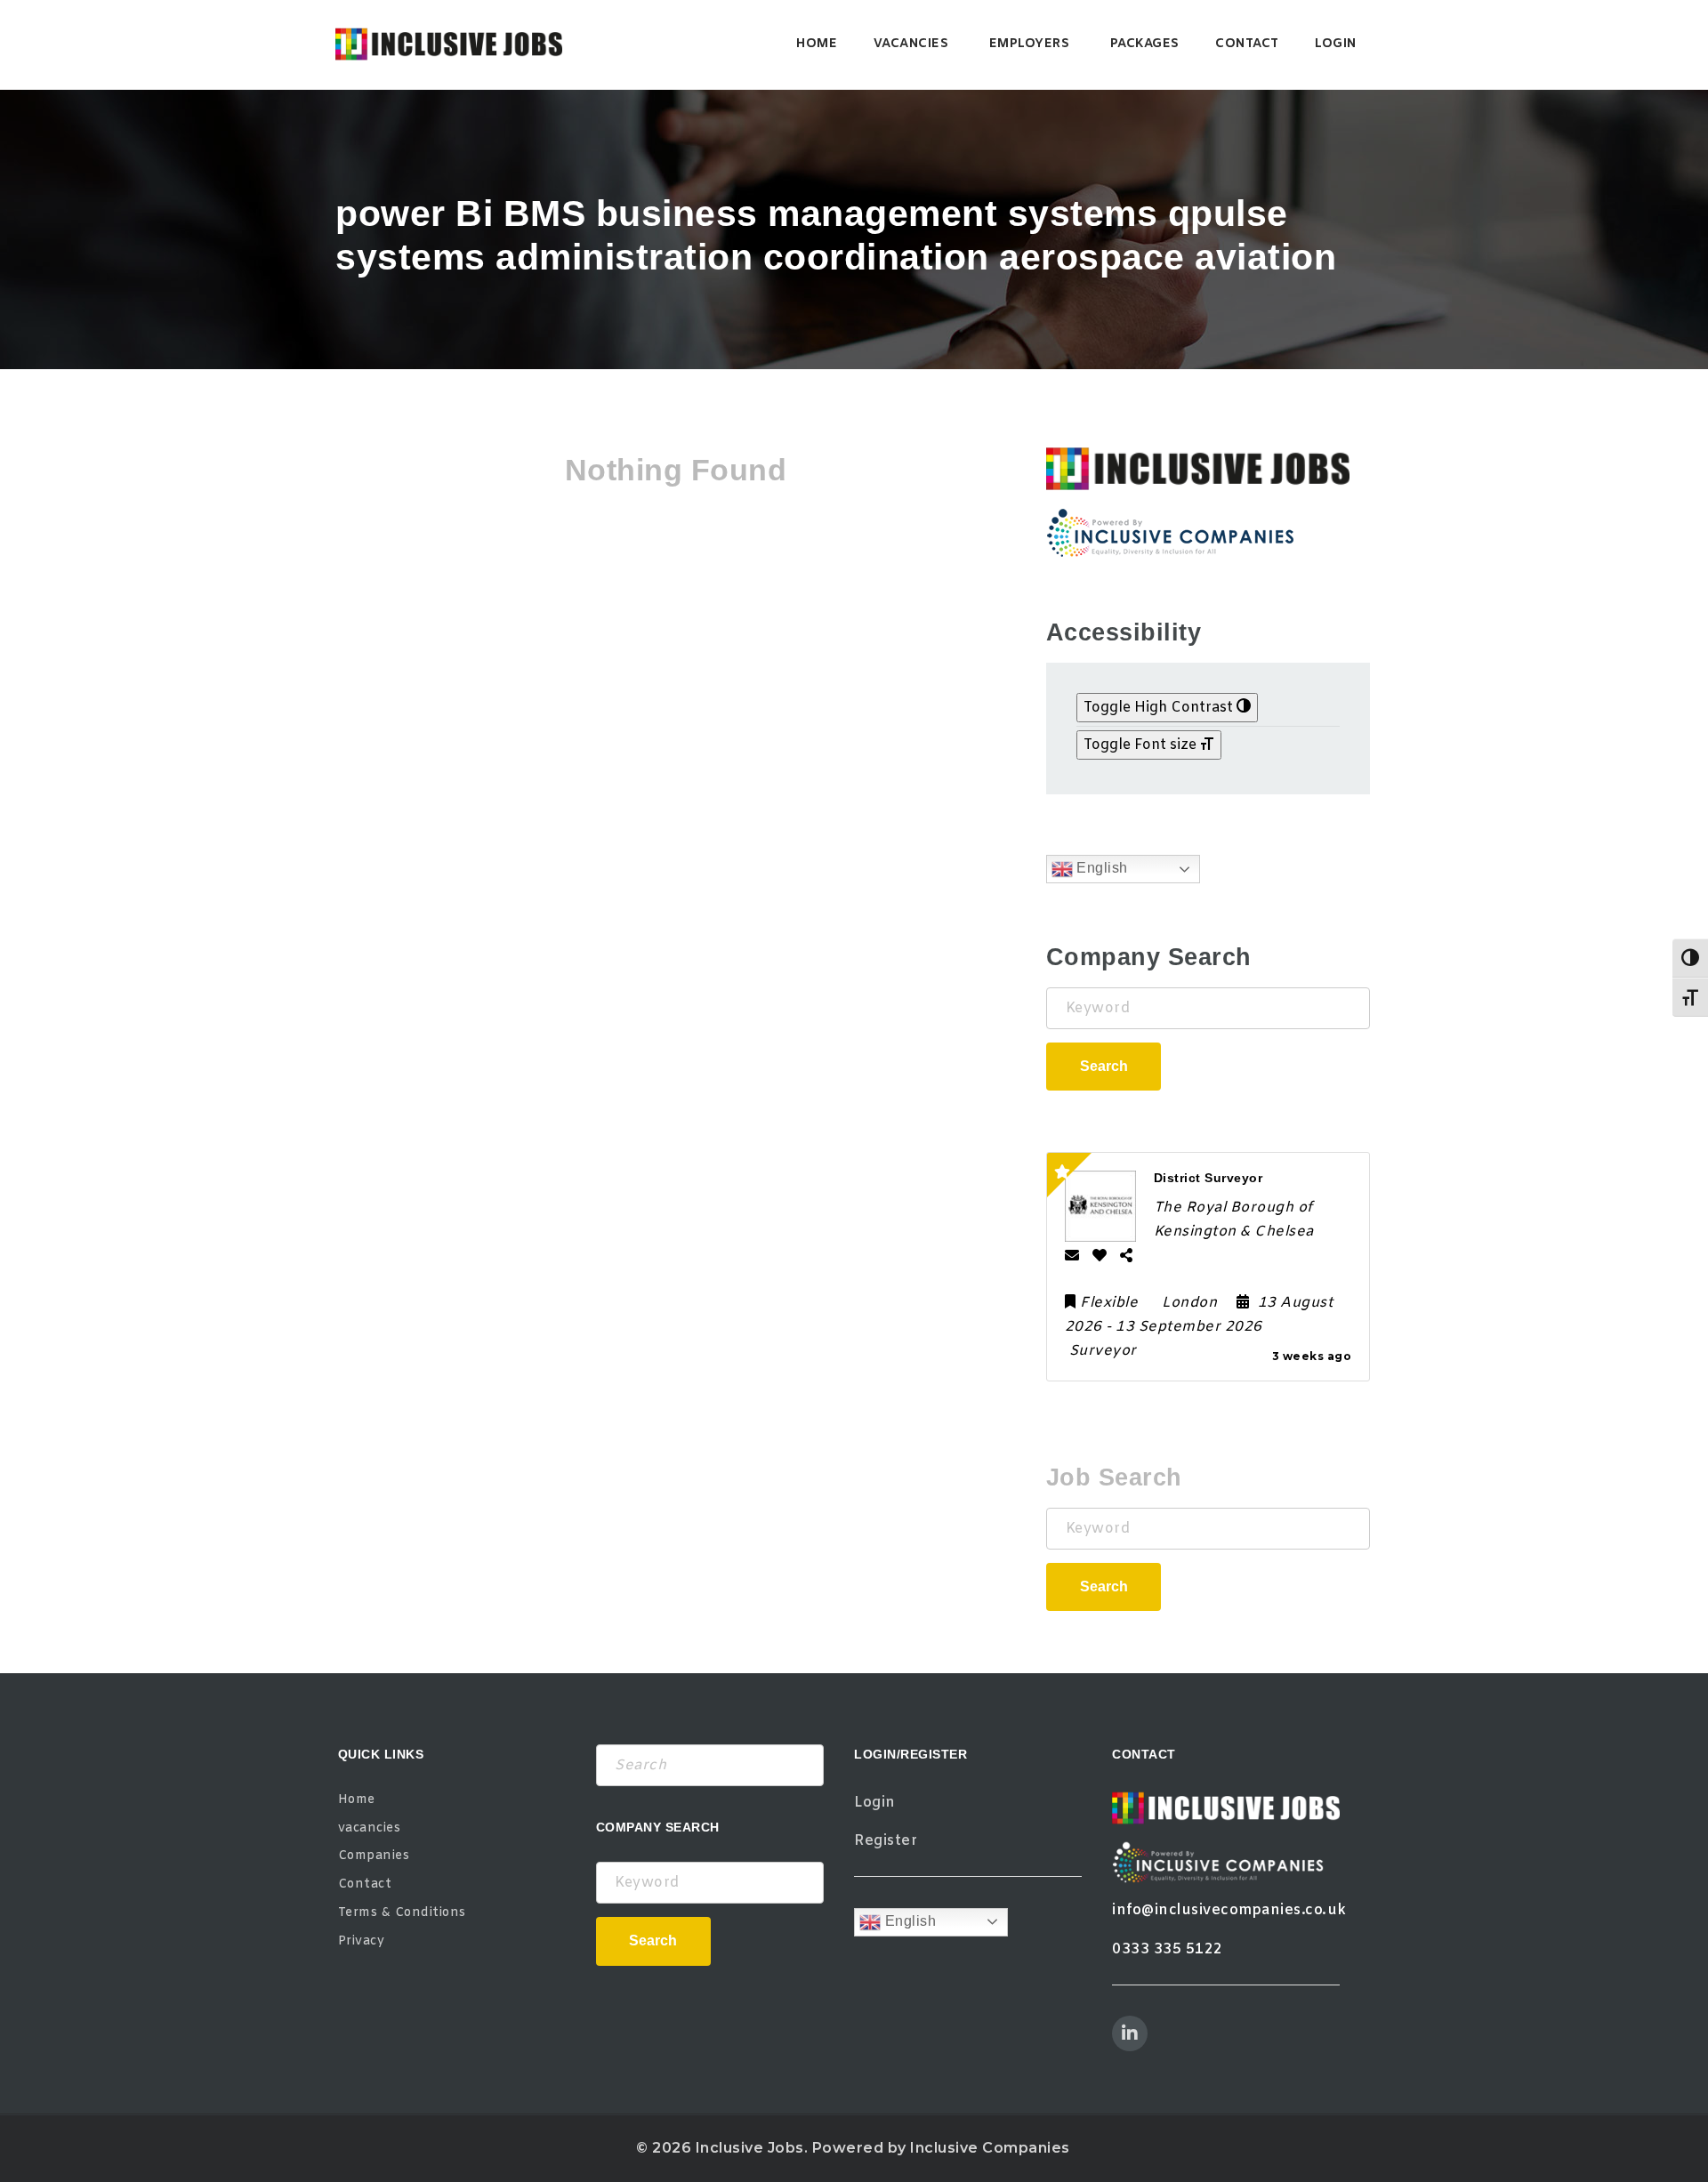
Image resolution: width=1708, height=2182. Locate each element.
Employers (1030, 44)
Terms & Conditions (402, 1913)
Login (1336, 44)
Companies (374, 1856)
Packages (1145, 44)
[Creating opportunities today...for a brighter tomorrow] (449, 44)
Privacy (362, 1941)
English (1100, 868)
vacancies (911, 44)
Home (817, 44)
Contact (1247, 44)
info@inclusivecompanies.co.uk (1229, 1910)
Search (1104, 1066)
